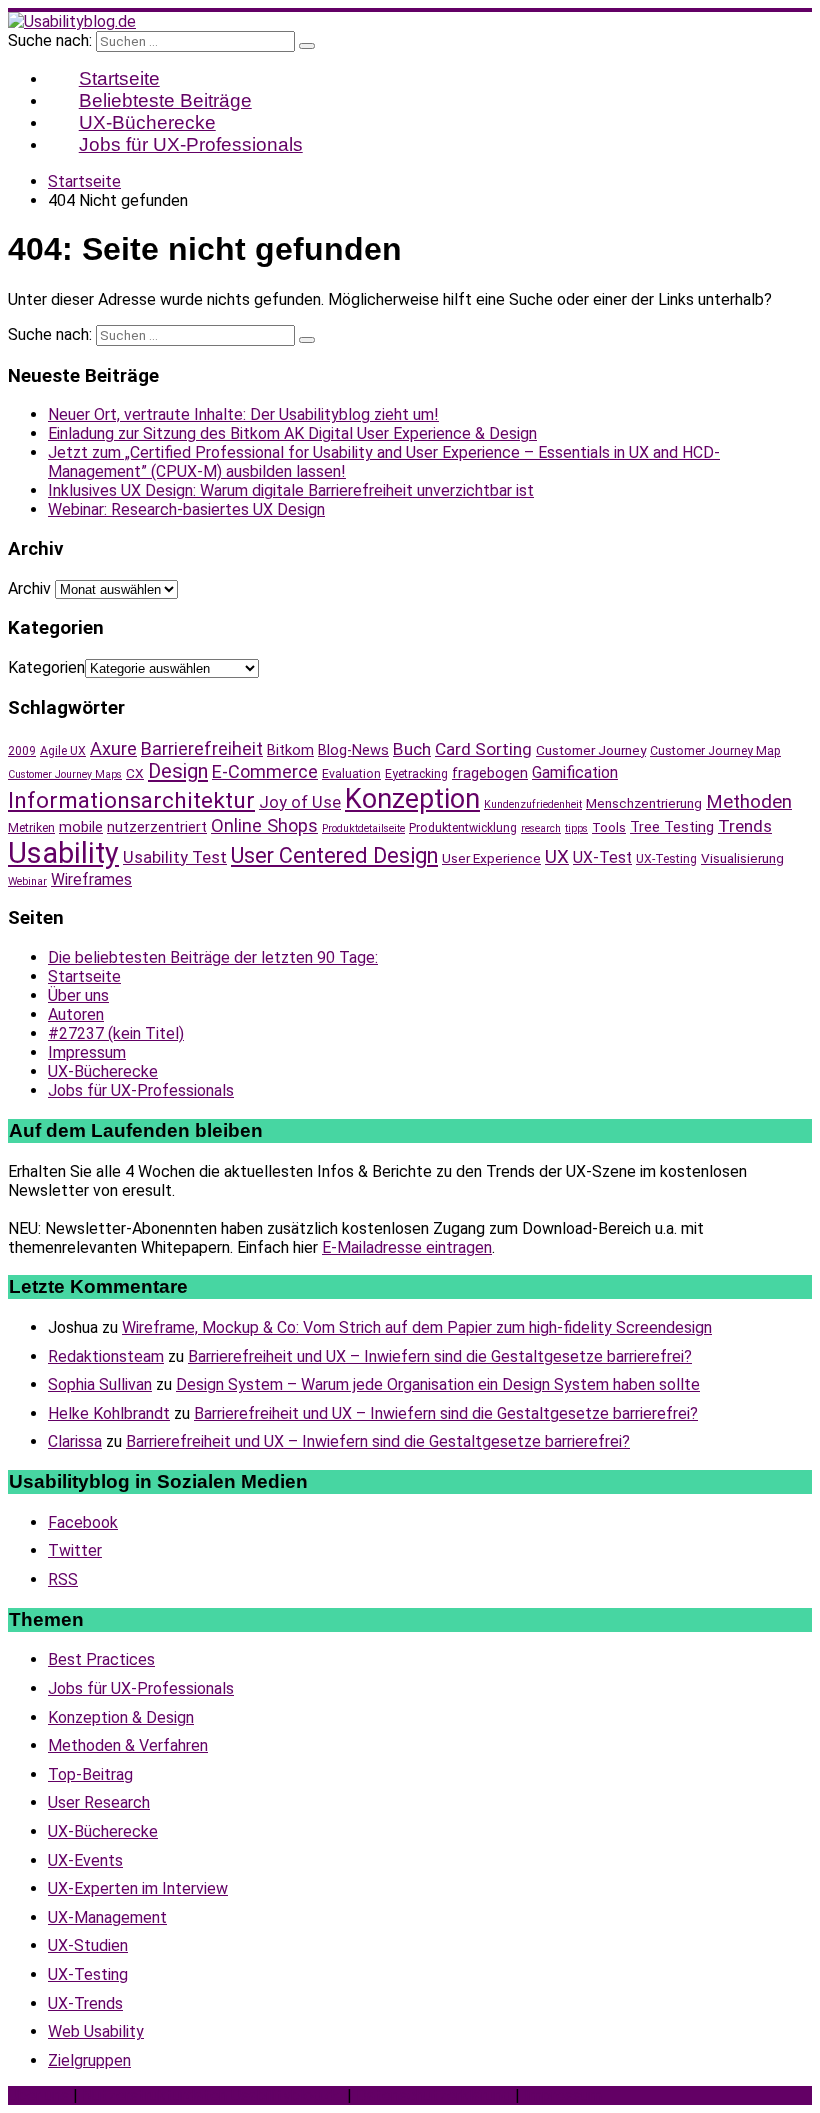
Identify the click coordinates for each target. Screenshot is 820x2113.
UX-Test (602, 857)
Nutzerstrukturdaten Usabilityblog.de (212, 2095)
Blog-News (353, 750)
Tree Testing (672, 827)
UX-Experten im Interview (138, 1888)
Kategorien (46, 667)
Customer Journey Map (715, 751)
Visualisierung (742, 858)
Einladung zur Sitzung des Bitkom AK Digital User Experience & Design (292, 433)
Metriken (31, 828)
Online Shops (264, 825)
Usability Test (175, 857)
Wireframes (91, 879)
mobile (81, 827)
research (541, 828)
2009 (22, 751)
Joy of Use (300, 802)
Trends (745, 826)
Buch (412, 749)
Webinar (27, 881)
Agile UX (63, 751)
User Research (99, 1802)
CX (135, 773)
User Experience (491, 858)
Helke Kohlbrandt (109, 1413)
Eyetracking (416, 774)
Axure (113, 748)
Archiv (29, 588)
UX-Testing (666, 859)
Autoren (76, 1014)
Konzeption (412, 799)
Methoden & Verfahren (128, 1745)
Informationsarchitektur (131, 800)
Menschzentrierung (644, 803)
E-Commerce (265, 771)
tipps (576, 828)
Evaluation (351, 774)
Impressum (87, 1052)
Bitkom (290, 750)
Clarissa (75, 1441)
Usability (63, 853)
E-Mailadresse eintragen (407, 1247)
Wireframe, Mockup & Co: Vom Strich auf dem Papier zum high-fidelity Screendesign (417, 1327)
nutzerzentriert (157, 827)
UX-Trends (85, 2003)
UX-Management (107, 1917)
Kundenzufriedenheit (533, 804)
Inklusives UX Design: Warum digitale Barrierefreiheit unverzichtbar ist (291, 490)
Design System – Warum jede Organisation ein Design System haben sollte (438, 1384)
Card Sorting (483, 749)
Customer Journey (591, 750)
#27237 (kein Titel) (116, 1033)
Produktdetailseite (363, 828)
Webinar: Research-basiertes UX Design (186, 509)
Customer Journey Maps (65, 774)
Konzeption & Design (121, 1717)
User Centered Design (334, 855)
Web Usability (96, 2031)
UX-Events (85, 1860)
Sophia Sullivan (100, 1384)
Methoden (749, 802)
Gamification (575, 772)
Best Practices (101, 1659)
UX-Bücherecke (103, 1071)
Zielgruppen (89, 2060)
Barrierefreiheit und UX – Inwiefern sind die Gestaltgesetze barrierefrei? (440, 1356)
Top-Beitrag (90, 1774)
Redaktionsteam (106, 1356)
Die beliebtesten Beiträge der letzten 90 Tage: (213, 957)
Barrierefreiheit (202, 748)
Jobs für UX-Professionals (191, 144)
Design (178, 771)
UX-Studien (88, 1945)
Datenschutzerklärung (433, 2095)
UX (557, 857)
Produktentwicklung (463, 828)
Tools (609, 827)
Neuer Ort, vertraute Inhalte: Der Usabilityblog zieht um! (243, 414)
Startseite (84, 976)
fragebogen (490, 773)
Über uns (78, 995)
